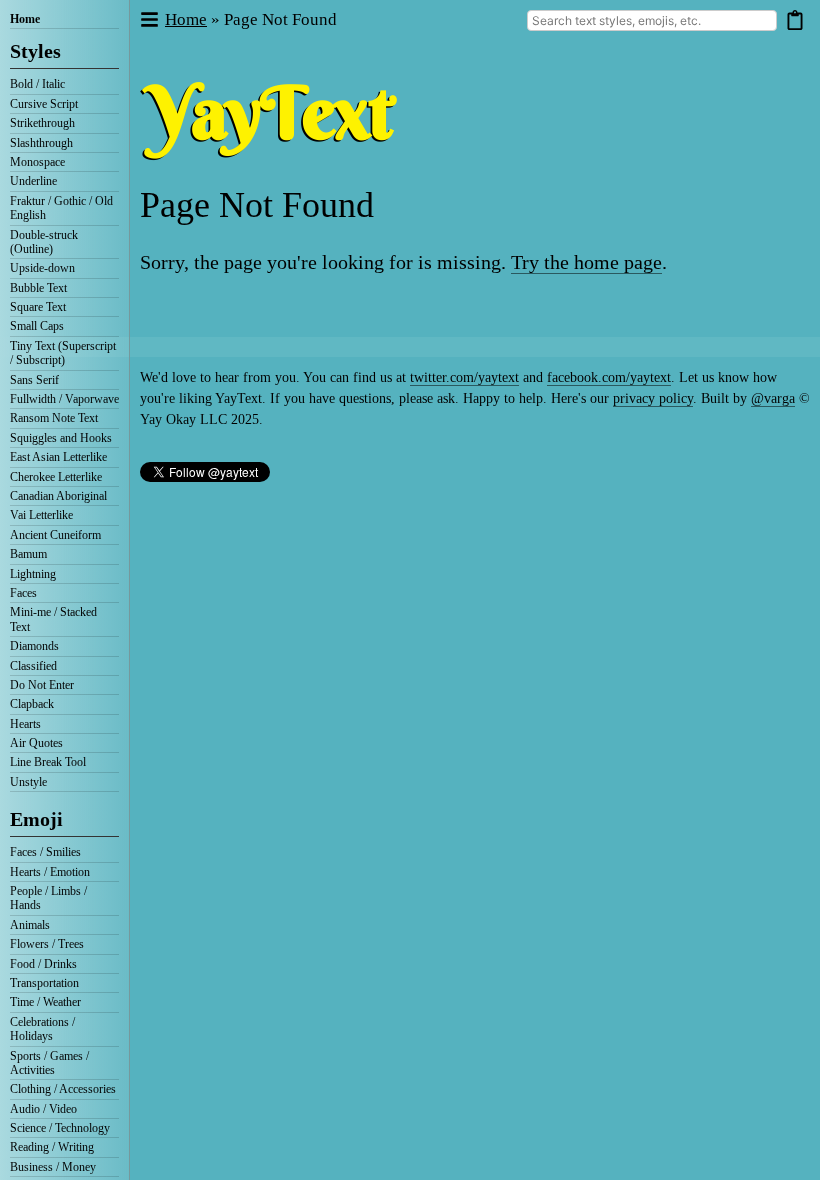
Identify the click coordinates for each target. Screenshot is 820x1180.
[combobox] (652, 20)
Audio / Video (43, 1109)
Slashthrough (41, 143)
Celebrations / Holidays (42, 1029)
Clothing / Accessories (63, 1089)
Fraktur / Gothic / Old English (61, 208)
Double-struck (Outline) (44, 242)
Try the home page (586, 262)
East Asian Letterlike (58, 457)
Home (25, 19)
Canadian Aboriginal (58, 496)
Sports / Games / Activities (49, 1063)
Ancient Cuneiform (55, 535)
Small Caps (37, 326)
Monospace (37, 162)
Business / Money (53, 1167)
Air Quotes (36, 743)
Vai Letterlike (41, 515)
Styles (35, 51)
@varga (773, 398)
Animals (30, 925)
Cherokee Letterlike (56, 477)
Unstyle (28, 782)
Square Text (38, 307)
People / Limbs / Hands (48, 898)
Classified (33, 666)
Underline (33, 181)
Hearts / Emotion (50, 872)
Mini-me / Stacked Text (53, 619)
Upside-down (42, 268)
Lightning (33, 574)
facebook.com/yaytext (609, 377)
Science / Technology (60, 1128)
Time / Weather (45, 1002)
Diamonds (34, 646)
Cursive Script (44, 104)
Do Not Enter (42, 685)
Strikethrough (42, 123)
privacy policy (653, 398)
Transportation (44, 983)
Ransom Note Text (54, 418)
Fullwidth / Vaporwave (64, 399)
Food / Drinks (43, 964)
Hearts (25, 724)
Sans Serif (34, 380)
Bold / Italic (37, 84)
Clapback (32, 704)
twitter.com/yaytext (464, 377)
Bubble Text (38, 288)
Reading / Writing (52, 1147)
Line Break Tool (48, 762)
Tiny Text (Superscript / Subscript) (63, 353)
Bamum (28, 554)
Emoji (36, 819)
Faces (23, 593)
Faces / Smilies (45, 852)
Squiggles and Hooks (61, 438)
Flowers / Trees (47, 944)
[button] (148, 20)
